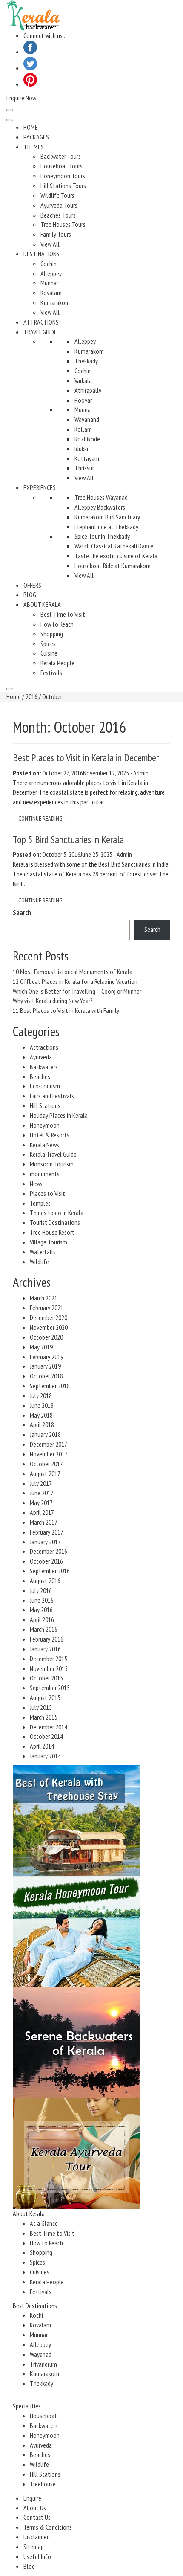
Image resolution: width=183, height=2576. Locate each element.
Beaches (40, 1076)
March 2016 (44, 1629)
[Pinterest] (30, 84)
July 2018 (41, 1395)
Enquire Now (21, 98)
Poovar (83, 400)
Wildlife (39, 1262)
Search (22, 912)
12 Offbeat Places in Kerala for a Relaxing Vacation (75, 981)
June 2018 (42, 1405)
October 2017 (46, 1464)
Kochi (36, 2315)
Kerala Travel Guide (53, 1154)
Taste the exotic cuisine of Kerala (116, 556)
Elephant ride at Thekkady (106, 527)
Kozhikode (87, 439)
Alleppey (51, 273)
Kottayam (87, 458)
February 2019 (47, 1357)
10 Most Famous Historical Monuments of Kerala (73, 972)
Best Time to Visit (63, 614)
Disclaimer (36, 2537)
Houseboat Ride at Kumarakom (113, 566)
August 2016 (45, 1581)
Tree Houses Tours (63, 224)
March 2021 (44, 1298)
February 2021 (47, 1308)
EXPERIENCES (40, 487)
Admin (141, 773)
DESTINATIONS (41, 254)
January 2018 (45, 1434)
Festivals (51, 673)
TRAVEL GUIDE (40, 332)
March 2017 (44, 1522)
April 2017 (42, 1512)
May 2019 (41, 1347)
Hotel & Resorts (50, 1135)
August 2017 (45, 1474)
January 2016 (45, 1649)
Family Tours (56, 234)
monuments (45, 1174)
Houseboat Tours (61, 166)
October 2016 (46, 1561)
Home (14, 696)
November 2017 (49, 1454)
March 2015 (44, 1717)
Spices (48, 644)
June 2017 (42, 1493)
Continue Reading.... (42, 818)
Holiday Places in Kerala (59, 1115)
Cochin (49, 264)
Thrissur (84, 468)
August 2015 (45, 1697)
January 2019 (45, 1366)
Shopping (52, 634)
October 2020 (46, 1337)
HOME (31, 127)
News (36, 1184)
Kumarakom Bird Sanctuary (107, 517)
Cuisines (40, 2272)
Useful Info (37, 2556)
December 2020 (49, 1317)
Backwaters (44, 1067)
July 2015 (41, 1707)
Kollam (83, 429)
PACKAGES (36, 137)
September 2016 (50, 1571)
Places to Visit (47, 1193)
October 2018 (46, 1376)
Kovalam (51, 293)
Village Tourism (49, 1242)
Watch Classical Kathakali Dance (114, 546)
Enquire (32, 2498)
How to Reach (57, 624)
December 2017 (49, 1444)
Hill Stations (45, 1105)
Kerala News (44, 1145)
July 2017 (41, 1483)
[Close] (10, 689)
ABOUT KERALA (42, 604)
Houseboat (43, 2416)
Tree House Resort (52, 1232)
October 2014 (46, 1736)
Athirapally (88, 390)
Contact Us (37, 2517)
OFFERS (32, 585)
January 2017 (45, 1542)
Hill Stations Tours (63, 186)
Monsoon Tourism (52, 1164)
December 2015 (49, 1659)
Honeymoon (45, 1125)
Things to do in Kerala (57, 1213)
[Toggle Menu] (10, 120)
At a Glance (44, 2223)
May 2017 (41, 1503)
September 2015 (50, 1688)
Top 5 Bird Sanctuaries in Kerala (68, 840)
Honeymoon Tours (63, 176)
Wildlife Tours (57, 195)
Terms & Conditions (48, 2527)
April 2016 (42, 1619)
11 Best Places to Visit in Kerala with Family (66, 1010)
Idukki (81, 449)
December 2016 (49, 1551)
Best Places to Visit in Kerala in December (86, 758)
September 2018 (50, 1386)
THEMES (34, 147)
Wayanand (87, 419)
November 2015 (49, 1668)
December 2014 (49, 1727)
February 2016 (47, 1639)
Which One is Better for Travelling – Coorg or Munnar (77, 991)
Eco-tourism (45, 1086)
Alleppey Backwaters (100, 507)
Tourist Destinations (55, 1222)
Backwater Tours (61, 156)
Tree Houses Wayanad (101, 497)
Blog (29, 2566)
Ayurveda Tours (59, 205)
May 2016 (41, 1610)
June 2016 (42, 1600)
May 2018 (41, 1415)
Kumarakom (55, 302)
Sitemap (34, 2547)
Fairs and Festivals (52, 1096)
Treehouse (43, 2484)
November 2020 (49, 1327)
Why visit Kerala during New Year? (53, 1001)
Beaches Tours (58, 215)
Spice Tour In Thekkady (102, 536)
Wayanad (41, 2354)
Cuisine (49, 653)
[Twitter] (30, 68)
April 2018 (42, 1424)
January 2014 (45, 1756)
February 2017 (47, 1532)
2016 (31, 696)
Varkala (83, 380)
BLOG (30, 595)
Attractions (44, 1047)
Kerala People (57, 663)
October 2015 (46, 1678)
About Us (35, 2508)
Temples (40, 1203)
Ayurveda (41, 1057)
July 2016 (41, 1590)
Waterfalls (43, 1252)
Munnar (49, 283)
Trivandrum (43, 2364)
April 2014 (42, 1746)
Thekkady (86, 361)
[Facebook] (30, 52)
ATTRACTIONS (41, 322)
